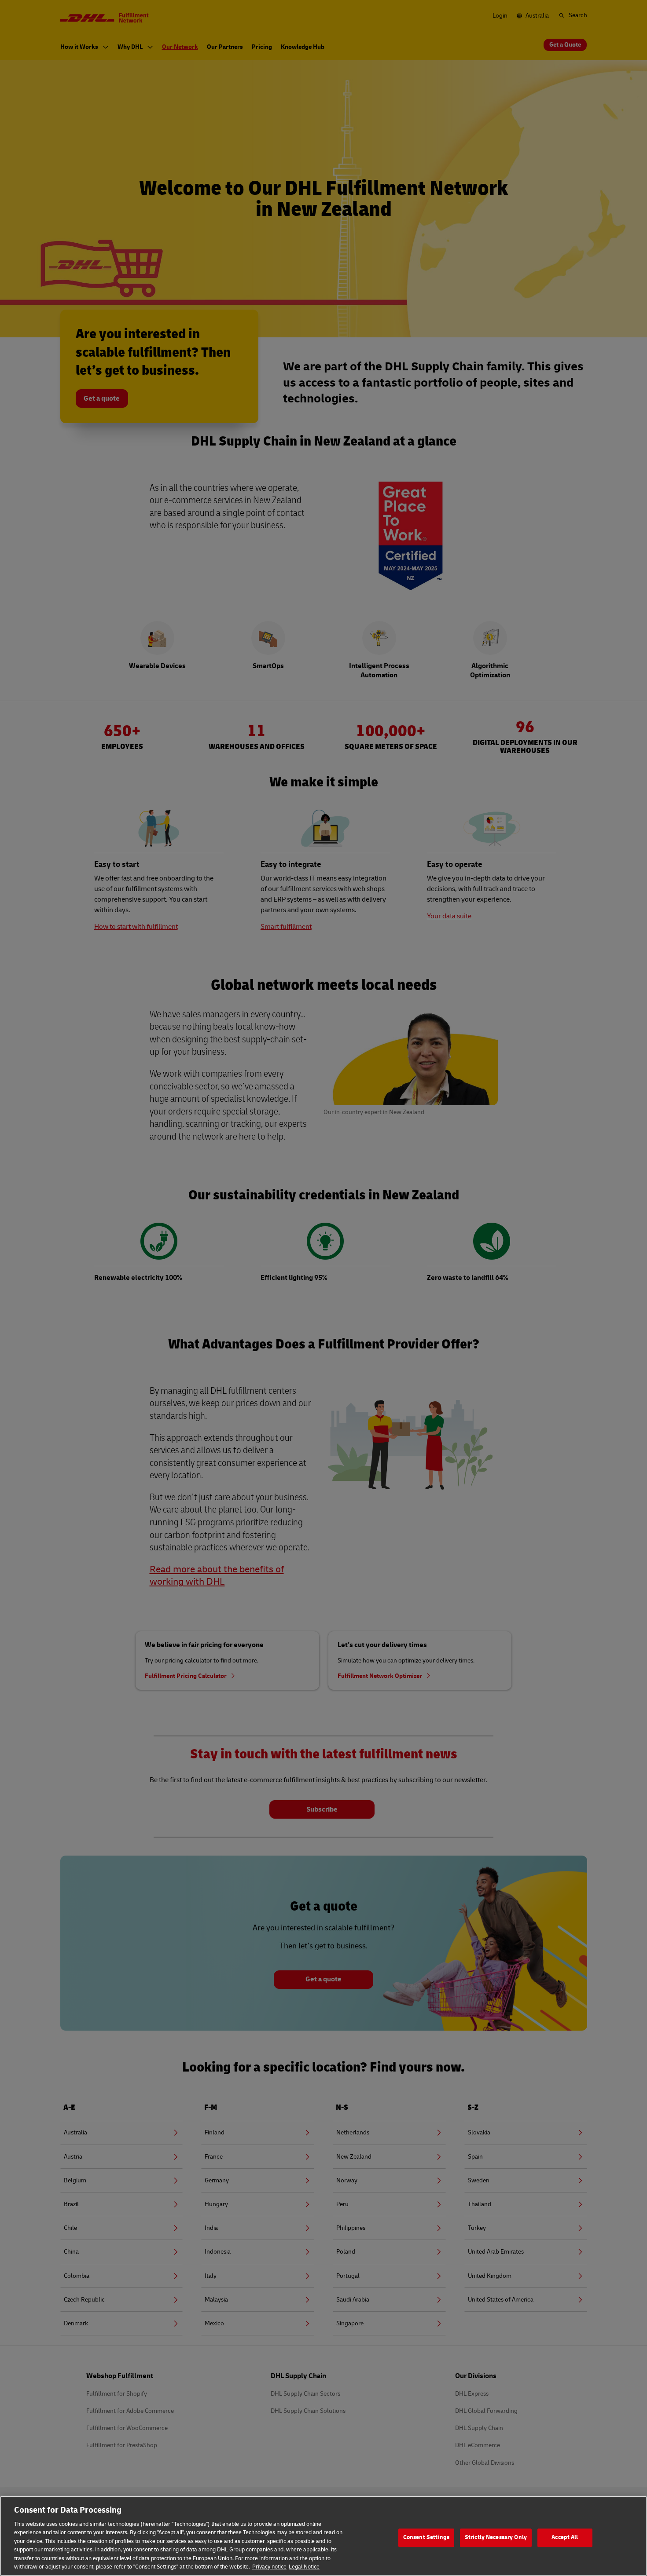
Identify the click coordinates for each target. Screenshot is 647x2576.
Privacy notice (269, 2567)
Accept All (565, 2537)
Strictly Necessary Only (496, 2537)
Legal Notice (304, 2567)
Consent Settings (426, 2537)
